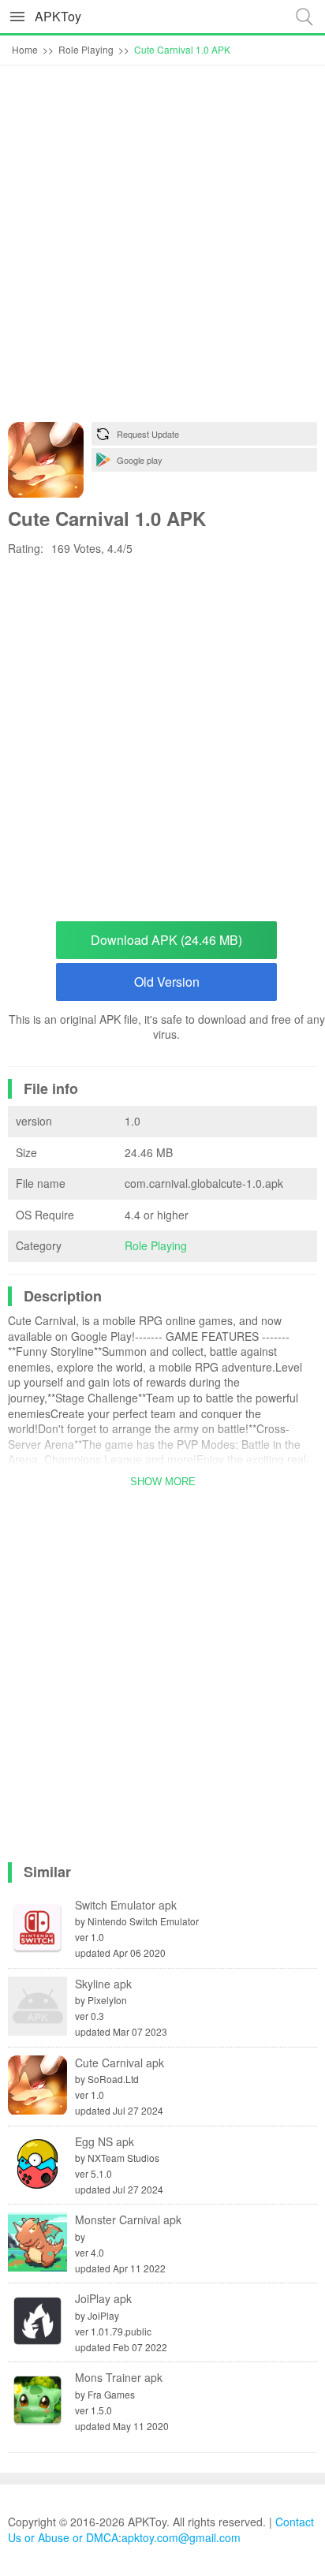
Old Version (167, 982)
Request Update (148, 434)
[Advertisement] (162, 248)
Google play (140, 460)
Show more (163, 1482)
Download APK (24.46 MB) (166, 940)
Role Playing (156, 1245)
